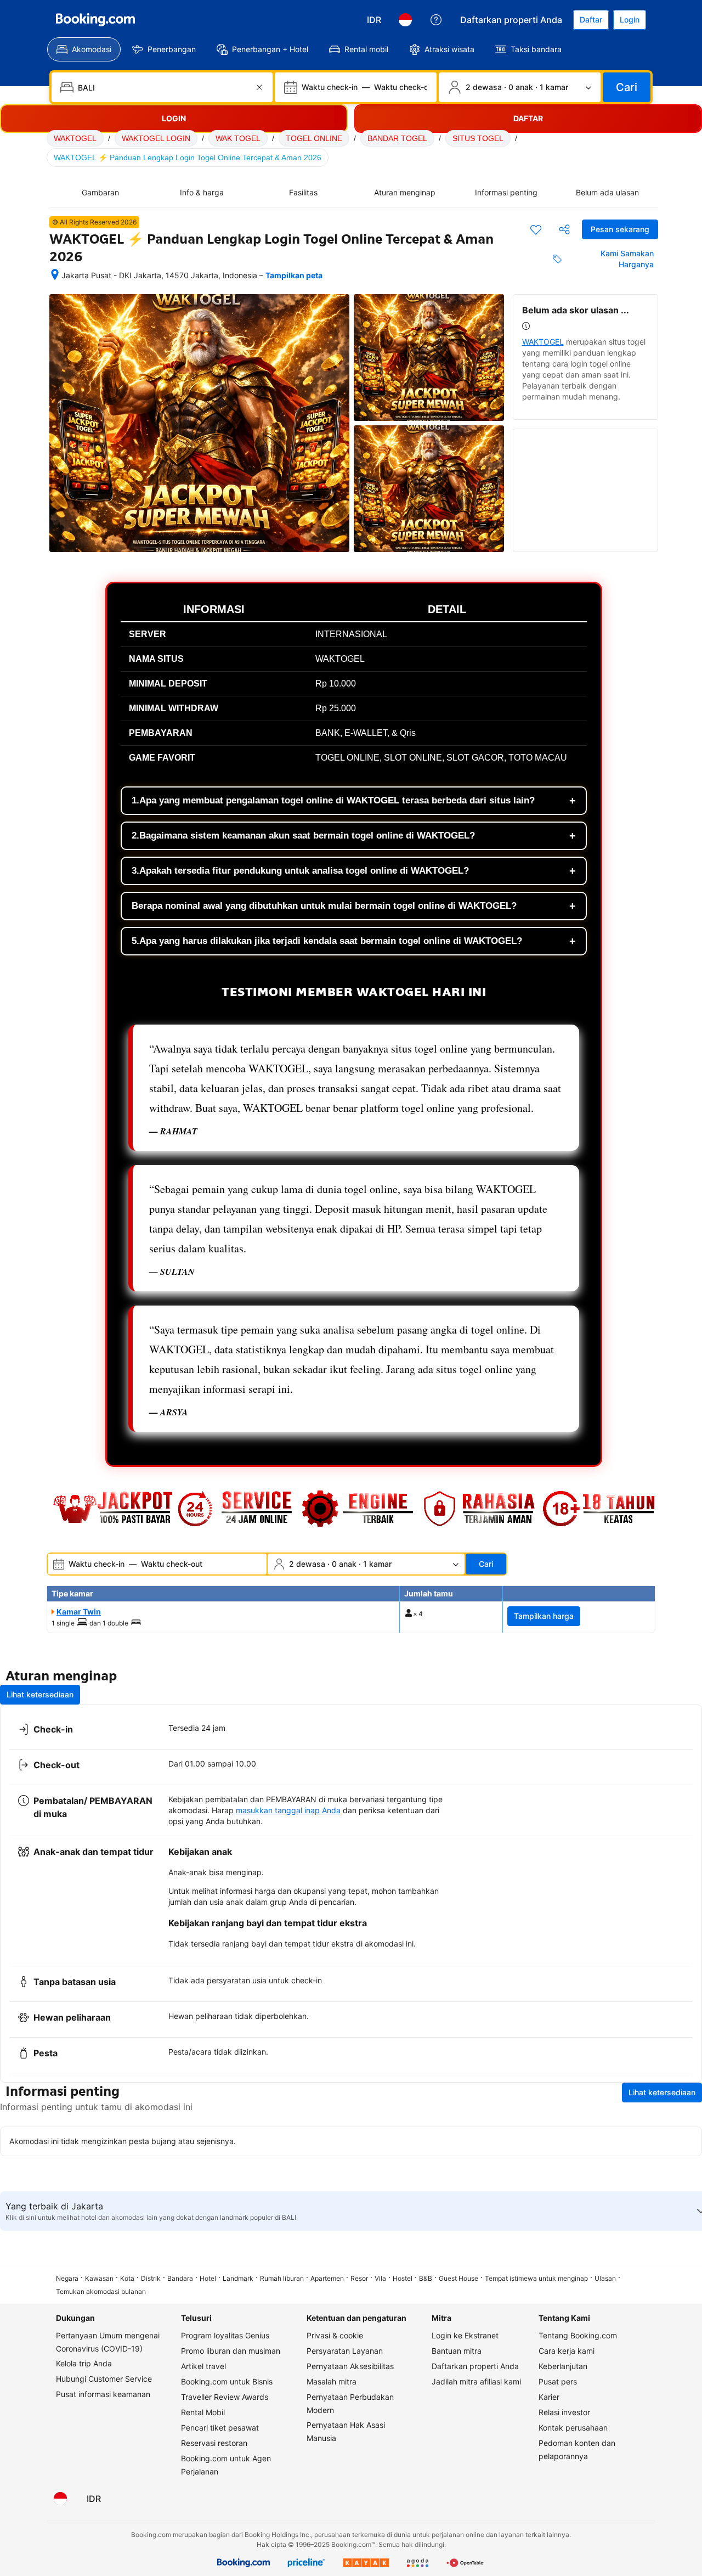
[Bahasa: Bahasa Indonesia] (405, 20)
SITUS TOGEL (478, 138)
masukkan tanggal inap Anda (288, 1810)
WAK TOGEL (238, 138)
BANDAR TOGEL (397, 138)
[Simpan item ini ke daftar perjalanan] (536, 229)
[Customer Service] (436, 20)
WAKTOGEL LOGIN (156, 138)
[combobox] (163, 87)
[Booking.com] (95, 20)
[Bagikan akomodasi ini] (564, 229)
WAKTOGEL (75, 138)
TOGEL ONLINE (314, 138)
